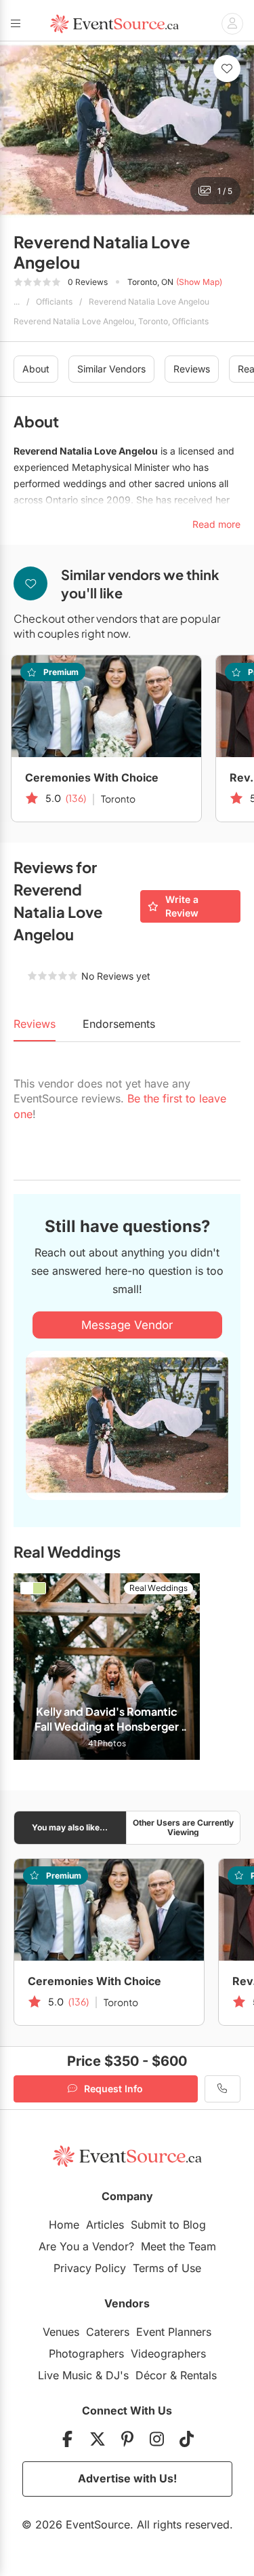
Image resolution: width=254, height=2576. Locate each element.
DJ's (117, 2375)
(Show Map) (199, 282)
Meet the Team (178, 2246)
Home (64, 2225)
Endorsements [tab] (119, 1024)
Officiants (54, 302)
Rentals (198, 2375)
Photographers (86, 2353)
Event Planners (174, 2332)
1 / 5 (225, 191)
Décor (151, 2375)
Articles (105, 2225)
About (36, 369)
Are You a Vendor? (86, 2246)
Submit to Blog (168, 2225)
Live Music (65, 2375)
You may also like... (70, 1827)
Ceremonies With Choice (92, 777)
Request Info (113, 2089)
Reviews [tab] (35, 1024)
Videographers (168, 2353)
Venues (61, 2332)
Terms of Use (167, 2268)
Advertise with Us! (127, 2478)
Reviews (192, 369)
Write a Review (182, 906)
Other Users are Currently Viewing (183, 1827)
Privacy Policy (90, 2268)
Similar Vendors (111, 369)
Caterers (108, 2332)
